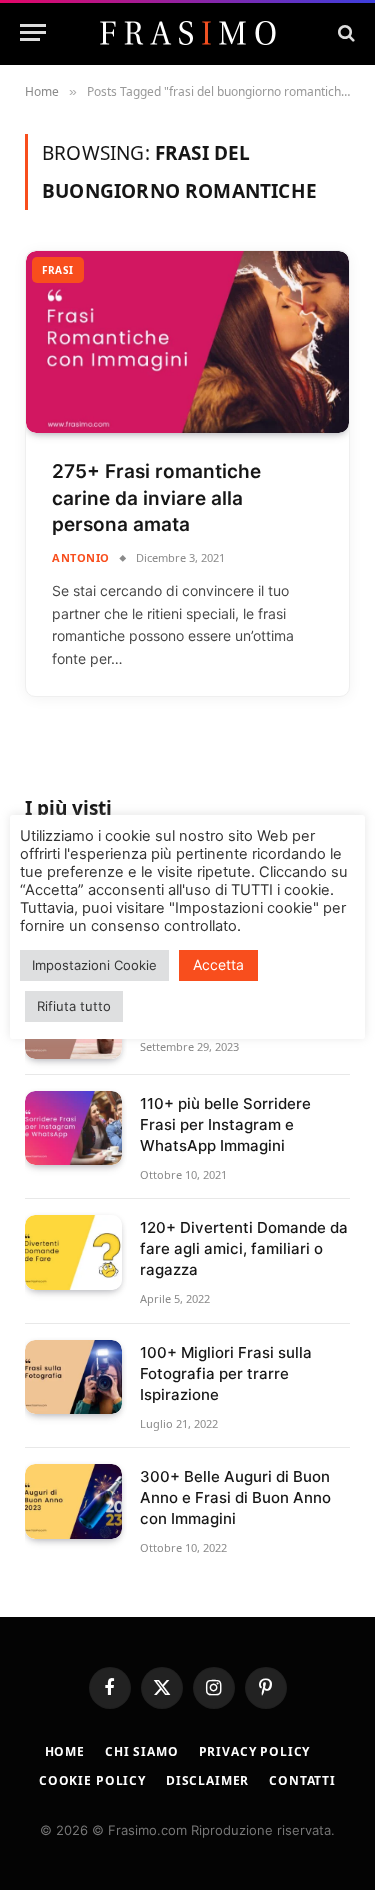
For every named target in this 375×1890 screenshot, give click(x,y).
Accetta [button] (218, 964)
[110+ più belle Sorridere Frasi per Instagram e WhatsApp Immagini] (73, 1128)
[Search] (344, 32)
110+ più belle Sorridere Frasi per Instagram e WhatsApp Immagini (225, 1124)
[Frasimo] (188, 33)
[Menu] (33, 32)
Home (65, 1751)
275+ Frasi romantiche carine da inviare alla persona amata (156, 498)
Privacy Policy (255, 1751)
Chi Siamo (142, 1751)
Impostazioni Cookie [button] (94, 965)
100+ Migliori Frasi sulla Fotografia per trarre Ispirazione (226, 1373)
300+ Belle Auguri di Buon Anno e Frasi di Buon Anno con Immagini (235, 1497)
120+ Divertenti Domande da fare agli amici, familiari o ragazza (244, 1248)
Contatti (302, 1780)
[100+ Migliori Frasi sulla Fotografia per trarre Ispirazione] (73, 1377)
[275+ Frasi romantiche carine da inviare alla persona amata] (187, 342)
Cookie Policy (92, 1780)
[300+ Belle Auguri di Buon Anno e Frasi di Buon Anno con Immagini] (73, 1501)
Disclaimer (207, 1780)
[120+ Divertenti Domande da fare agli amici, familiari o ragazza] (73, 1252)
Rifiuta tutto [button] (74, 1006)
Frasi (58, 270)
